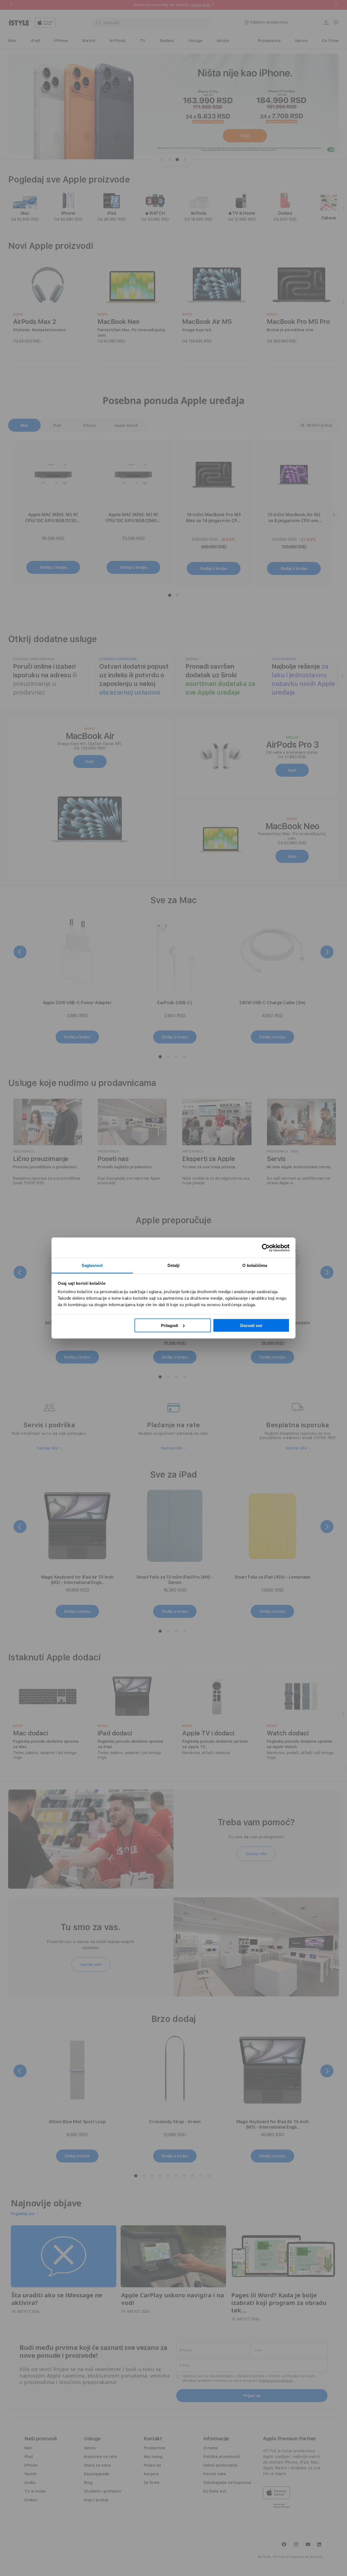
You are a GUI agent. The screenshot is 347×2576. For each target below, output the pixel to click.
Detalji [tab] (174, 1265)
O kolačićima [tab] (255, 1265)
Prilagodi (170, 1325)
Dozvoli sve (251, 1325)
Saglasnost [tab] (92, 1265)
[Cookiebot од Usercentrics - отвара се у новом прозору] (266, 1248)
